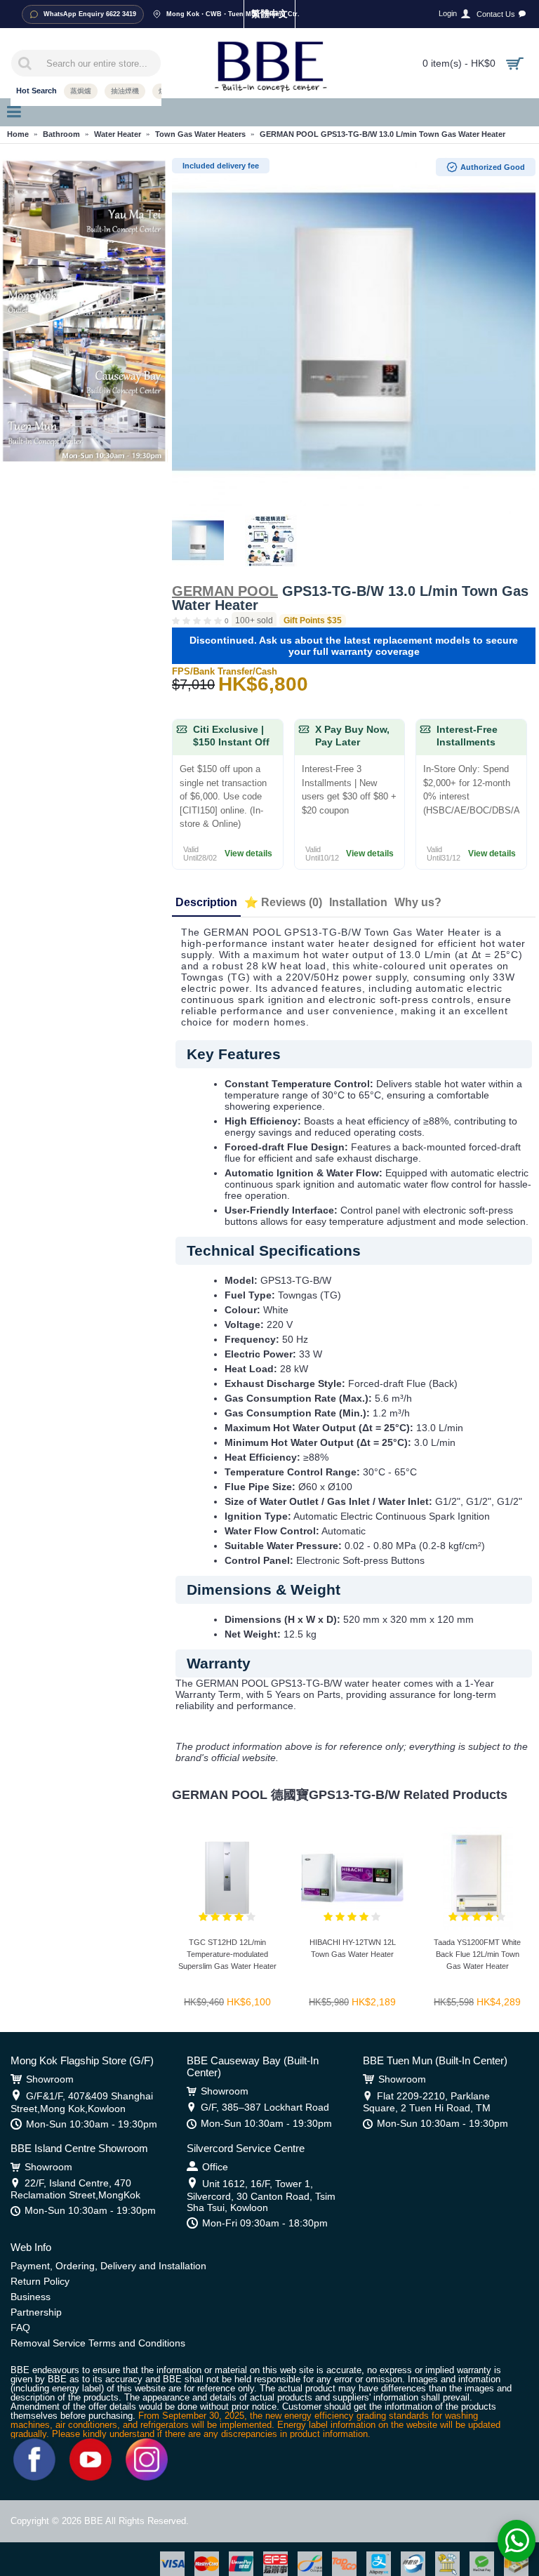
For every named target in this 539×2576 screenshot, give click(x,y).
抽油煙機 (125, 91)
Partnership (36, 2312)
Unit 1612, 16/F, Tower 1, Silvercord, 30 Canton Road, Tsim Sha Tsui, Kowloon (261, 2196)
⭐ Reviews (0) (283, 902)
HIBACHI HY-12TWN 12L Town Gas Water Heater (353, 1948)
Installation (358, 902)
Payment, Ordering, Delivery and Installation (108, 2266)
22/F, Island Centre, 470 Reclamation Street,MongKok (75, 2189)
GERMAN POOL (225, 591)
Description (206, 902)
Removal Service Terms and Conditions (98, 2343)
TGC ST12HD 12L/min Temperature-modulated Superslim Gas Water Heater (227, 1954)
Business (31, 2297)
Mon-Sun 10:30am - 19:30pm (92, 2124)
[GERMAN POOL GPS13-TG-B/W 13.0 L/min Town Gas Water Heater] (354, 333)
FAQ (20, 2328)
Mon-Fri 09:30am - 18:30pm (265, 2223)
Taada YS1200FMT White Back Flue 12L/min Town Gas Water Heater (477, 1954)
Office (215, 2167)
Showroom (50, 2079)
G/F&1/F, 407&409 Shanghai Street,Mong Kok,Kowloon (82, 2102)
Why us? (418, 902)
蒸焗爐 (81, 91)
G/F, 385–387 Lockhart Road (265, 2107)
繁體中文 (269, 14)
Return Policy (40, 2281)
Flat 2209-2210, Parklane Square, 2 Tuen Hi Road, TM (427, 2102)
